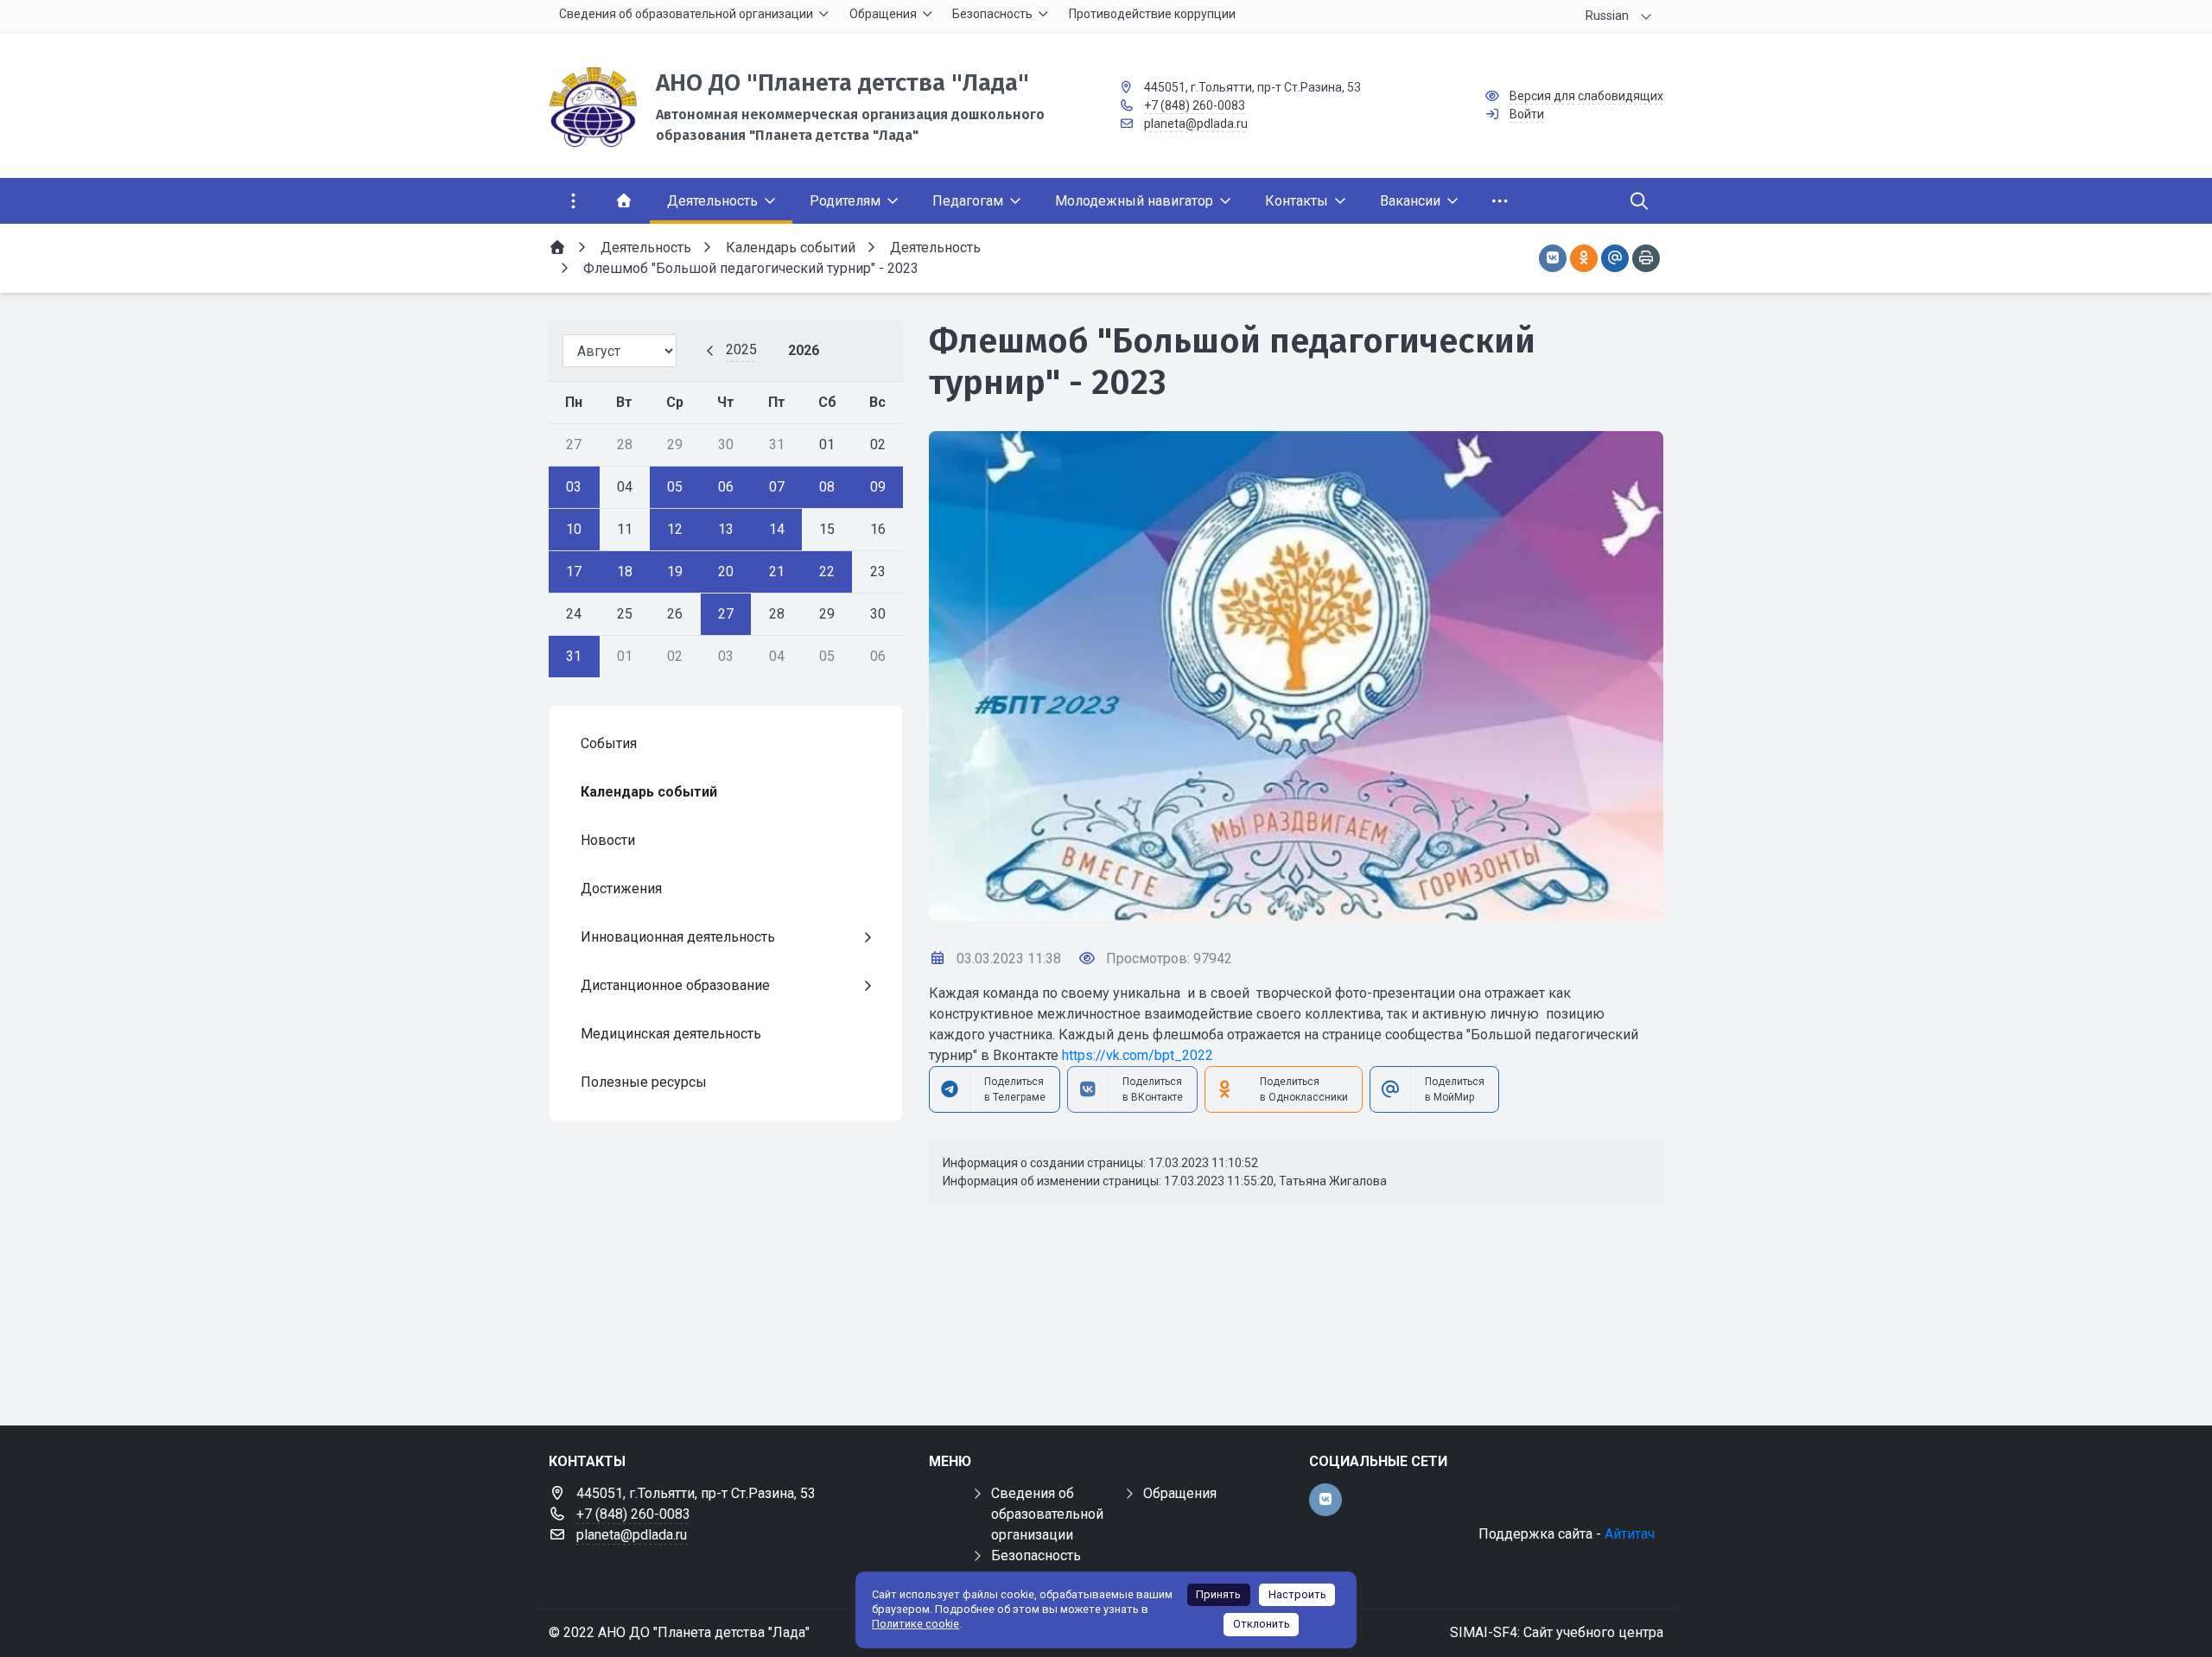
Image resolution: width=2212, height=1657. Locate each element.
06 (726, 487)
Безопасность (1036, 1555)
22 (827, 571)
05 (675, 487)
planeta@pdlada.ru (1196, 124)
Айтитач (1630, 1534)
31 (574, 656)
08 (827, 487)
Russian (1607, 16)
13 (726, 529)
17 (574, 571)
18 (625, 571)
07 (777, 487)
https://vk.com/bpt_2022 (1138, 1055)
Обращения (1180, 1493)
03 (574, 487)
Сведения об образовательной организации (1047, 1514)
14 (777, 529)
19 (675, 571)
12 (675, 529)
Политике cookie (915, 1624)
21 (777, 571)
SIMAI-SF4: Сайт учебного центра (1557, 1632)
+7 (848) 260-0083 (1195, 105)
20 (726, 571)
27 (726, 614)
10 (574, 529)
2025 (741, 349)
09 (878, 487)
